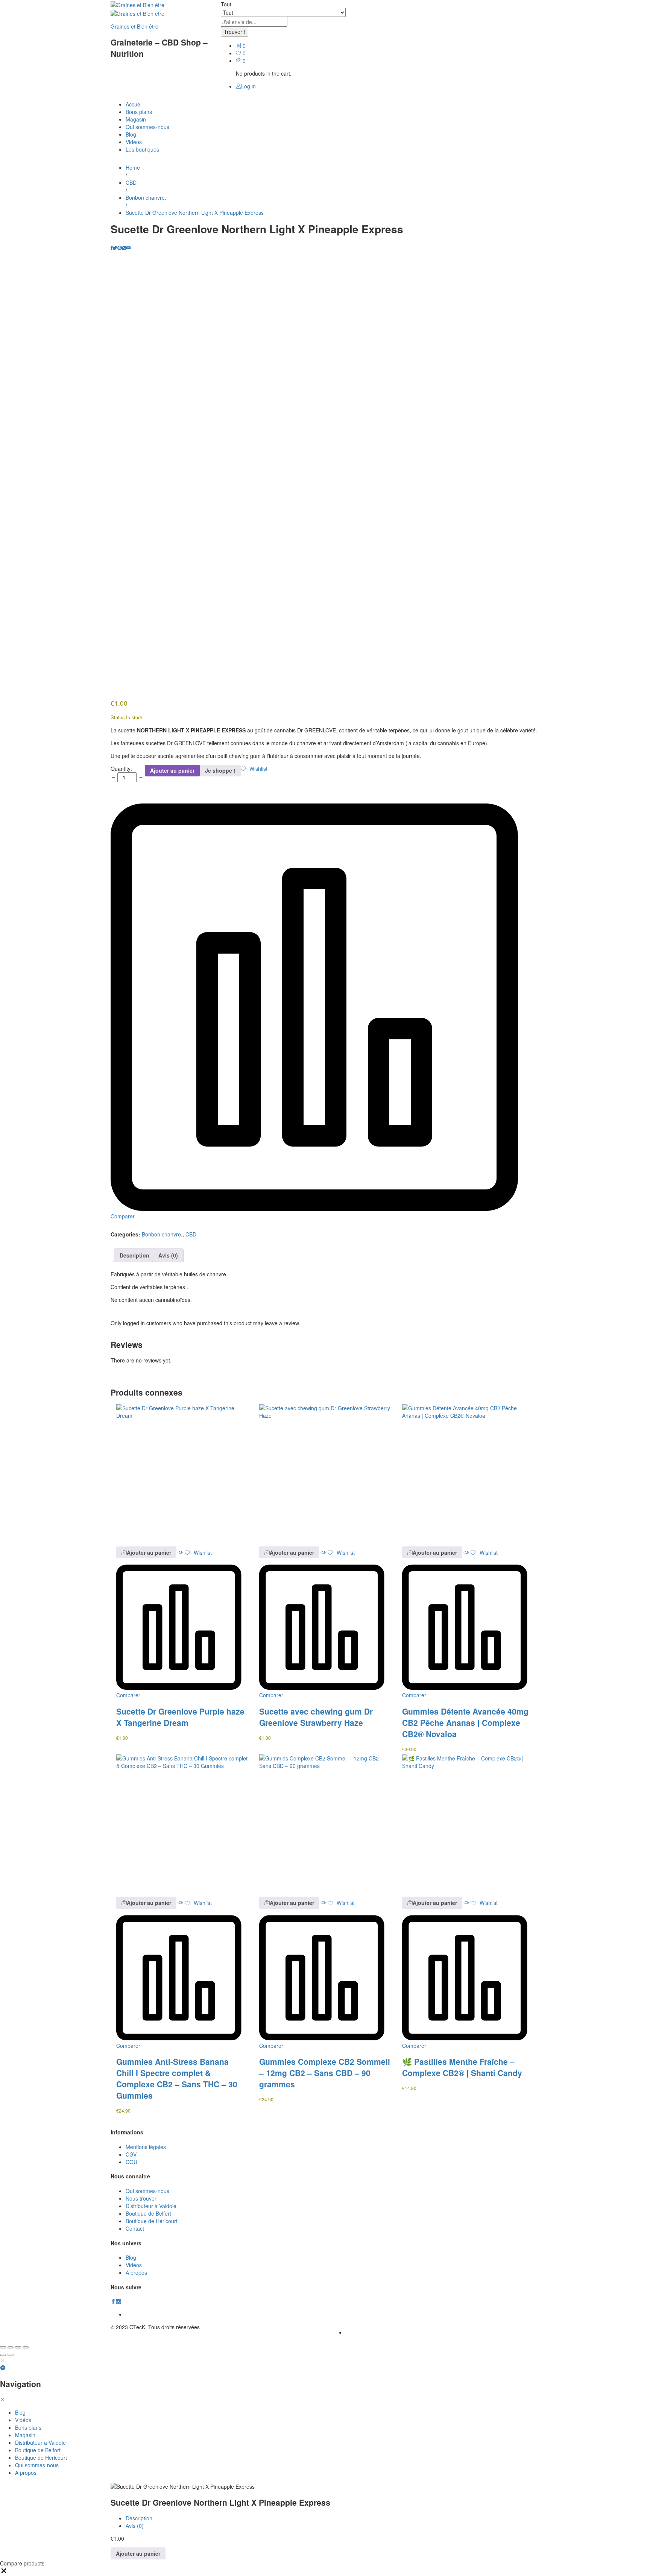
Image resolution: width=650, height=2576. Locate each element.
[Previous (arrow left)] (3, 2355)
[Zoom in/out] (26, 2347)
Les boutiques (142, 149)
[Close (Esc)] (3, 2347)
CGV (131, 2154)
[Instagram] (118, 2301)
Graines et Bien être (134, 26)
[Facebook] (113, 2301)
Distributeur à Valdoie (151, 2206)
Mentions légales (146, 2147)
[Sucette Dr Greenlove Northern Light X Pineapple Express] (112, 248)
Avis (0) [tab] (168, 1255)
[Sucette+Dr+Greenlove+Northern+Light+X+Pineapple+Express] (115, 248)
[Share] (11, 2347)
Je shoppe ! (220, 770)
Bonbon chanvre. (162, 1234)
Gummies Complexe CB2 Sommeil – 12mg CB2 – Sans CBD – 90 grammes (325, 2073)
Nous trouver (141, 2198)
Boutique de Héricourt (152, 2221)
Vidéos (134, 142)
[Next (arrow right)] (11, 2355)
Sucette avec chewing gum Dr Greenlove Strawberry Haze (316, 1717)
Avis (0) (135, 2526)
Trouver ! (235, 32)
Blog (131, 134)
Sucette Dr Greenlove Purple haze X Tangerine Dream (180, 1717)
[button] (146, 1552)
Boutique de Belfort (148, 2213)
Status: (118, 717)
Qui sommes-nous (147, 127)
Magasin (136, 119)
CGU (131, 2162)
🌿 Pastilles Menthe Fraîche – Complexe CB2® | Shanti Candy (462, 2067)
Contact (135, 2228)
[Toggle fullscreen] (18, 2347)
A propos (136, 2272)
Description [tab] (134, 1255)
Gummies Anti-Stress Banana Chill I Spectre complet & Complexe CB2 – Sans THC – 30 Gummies (177, 2078)
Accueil (134, 104)
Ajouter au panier (172, 770)
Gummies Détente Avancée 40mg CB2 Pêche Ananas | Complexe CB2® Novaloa (465, 1722)
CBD (191, 1234)
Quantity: (121, 769)
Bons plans (139, 112)
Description (139, 2518)
